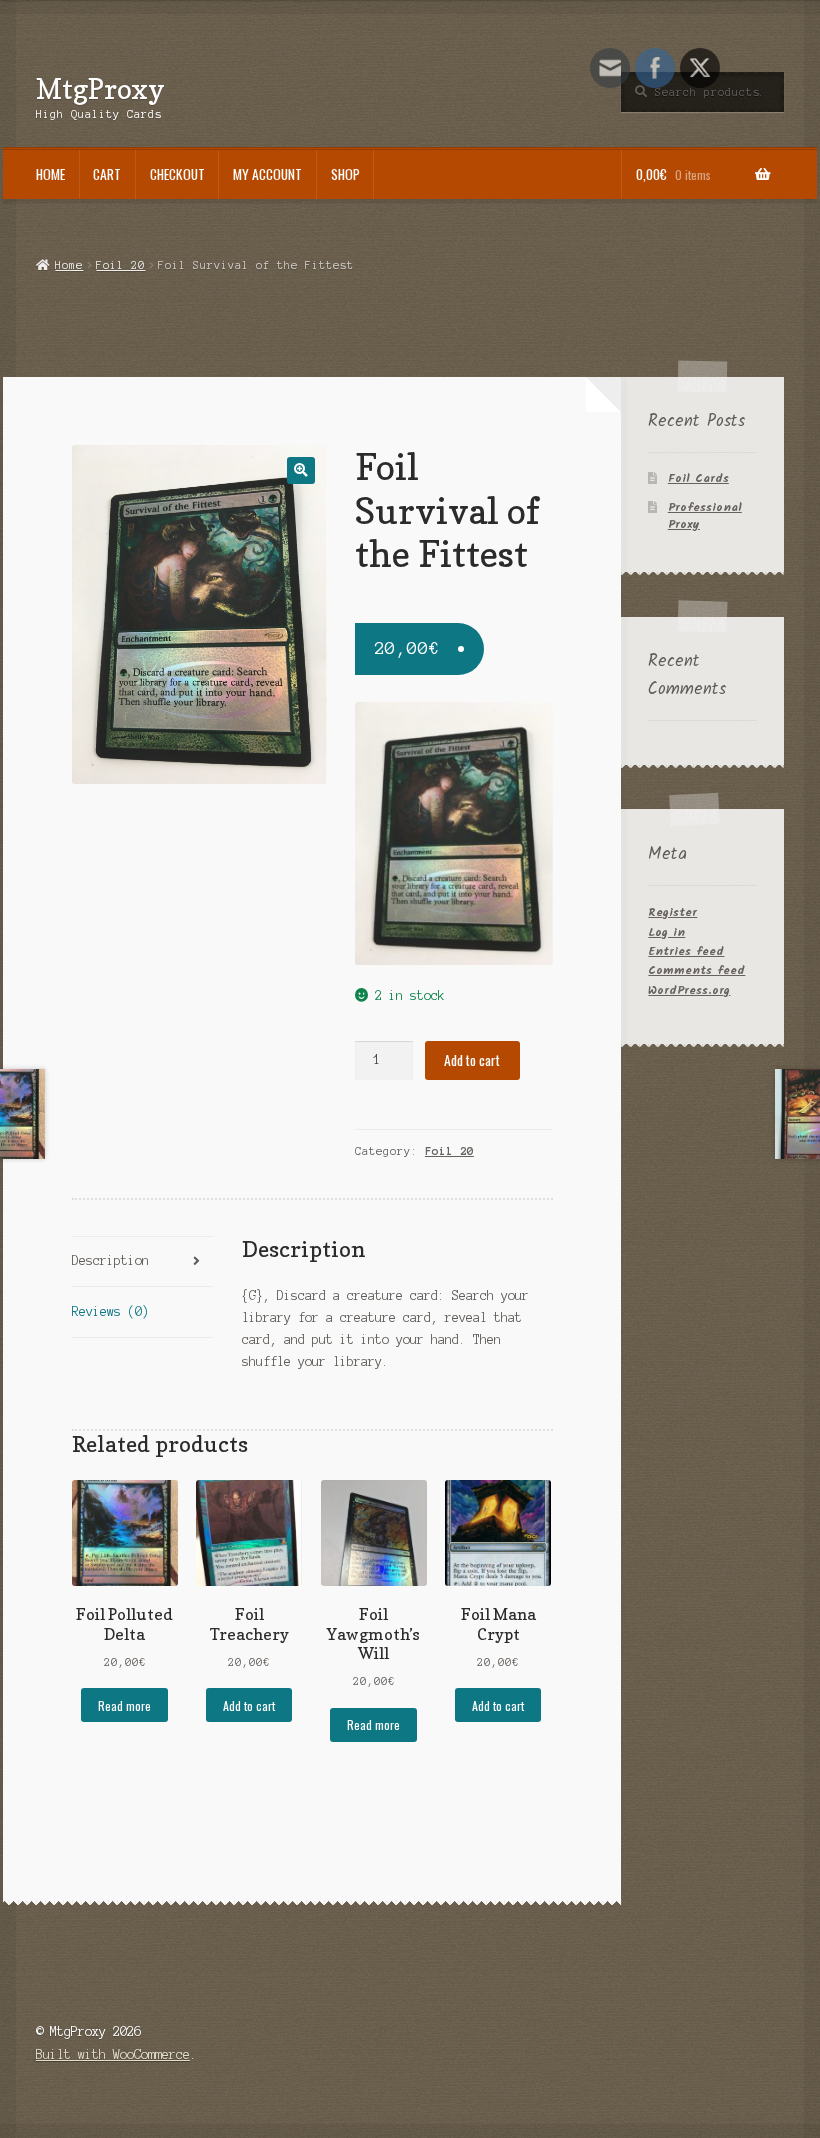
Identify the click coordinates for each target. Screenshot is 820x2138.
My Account (267, 174)
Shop (345, 174)
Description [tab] (110, 1260)
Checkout (177, 174)
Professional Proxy (705, 516)
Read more (124, 1705)
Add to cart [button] (249, 1705)
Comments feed (696, 970)
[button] (300, 470)
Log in (666, 932)
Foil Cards (698, 478)
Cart (107, 174)
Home (50, 174)
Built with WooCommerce (113, 2054)
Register (672, 912)
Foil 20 (120, 265)
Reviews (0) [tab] (110, 1311)
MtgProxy (100, 88)
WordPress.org (689, 990)
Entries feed (686, 951)
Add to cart (472, 1060)
